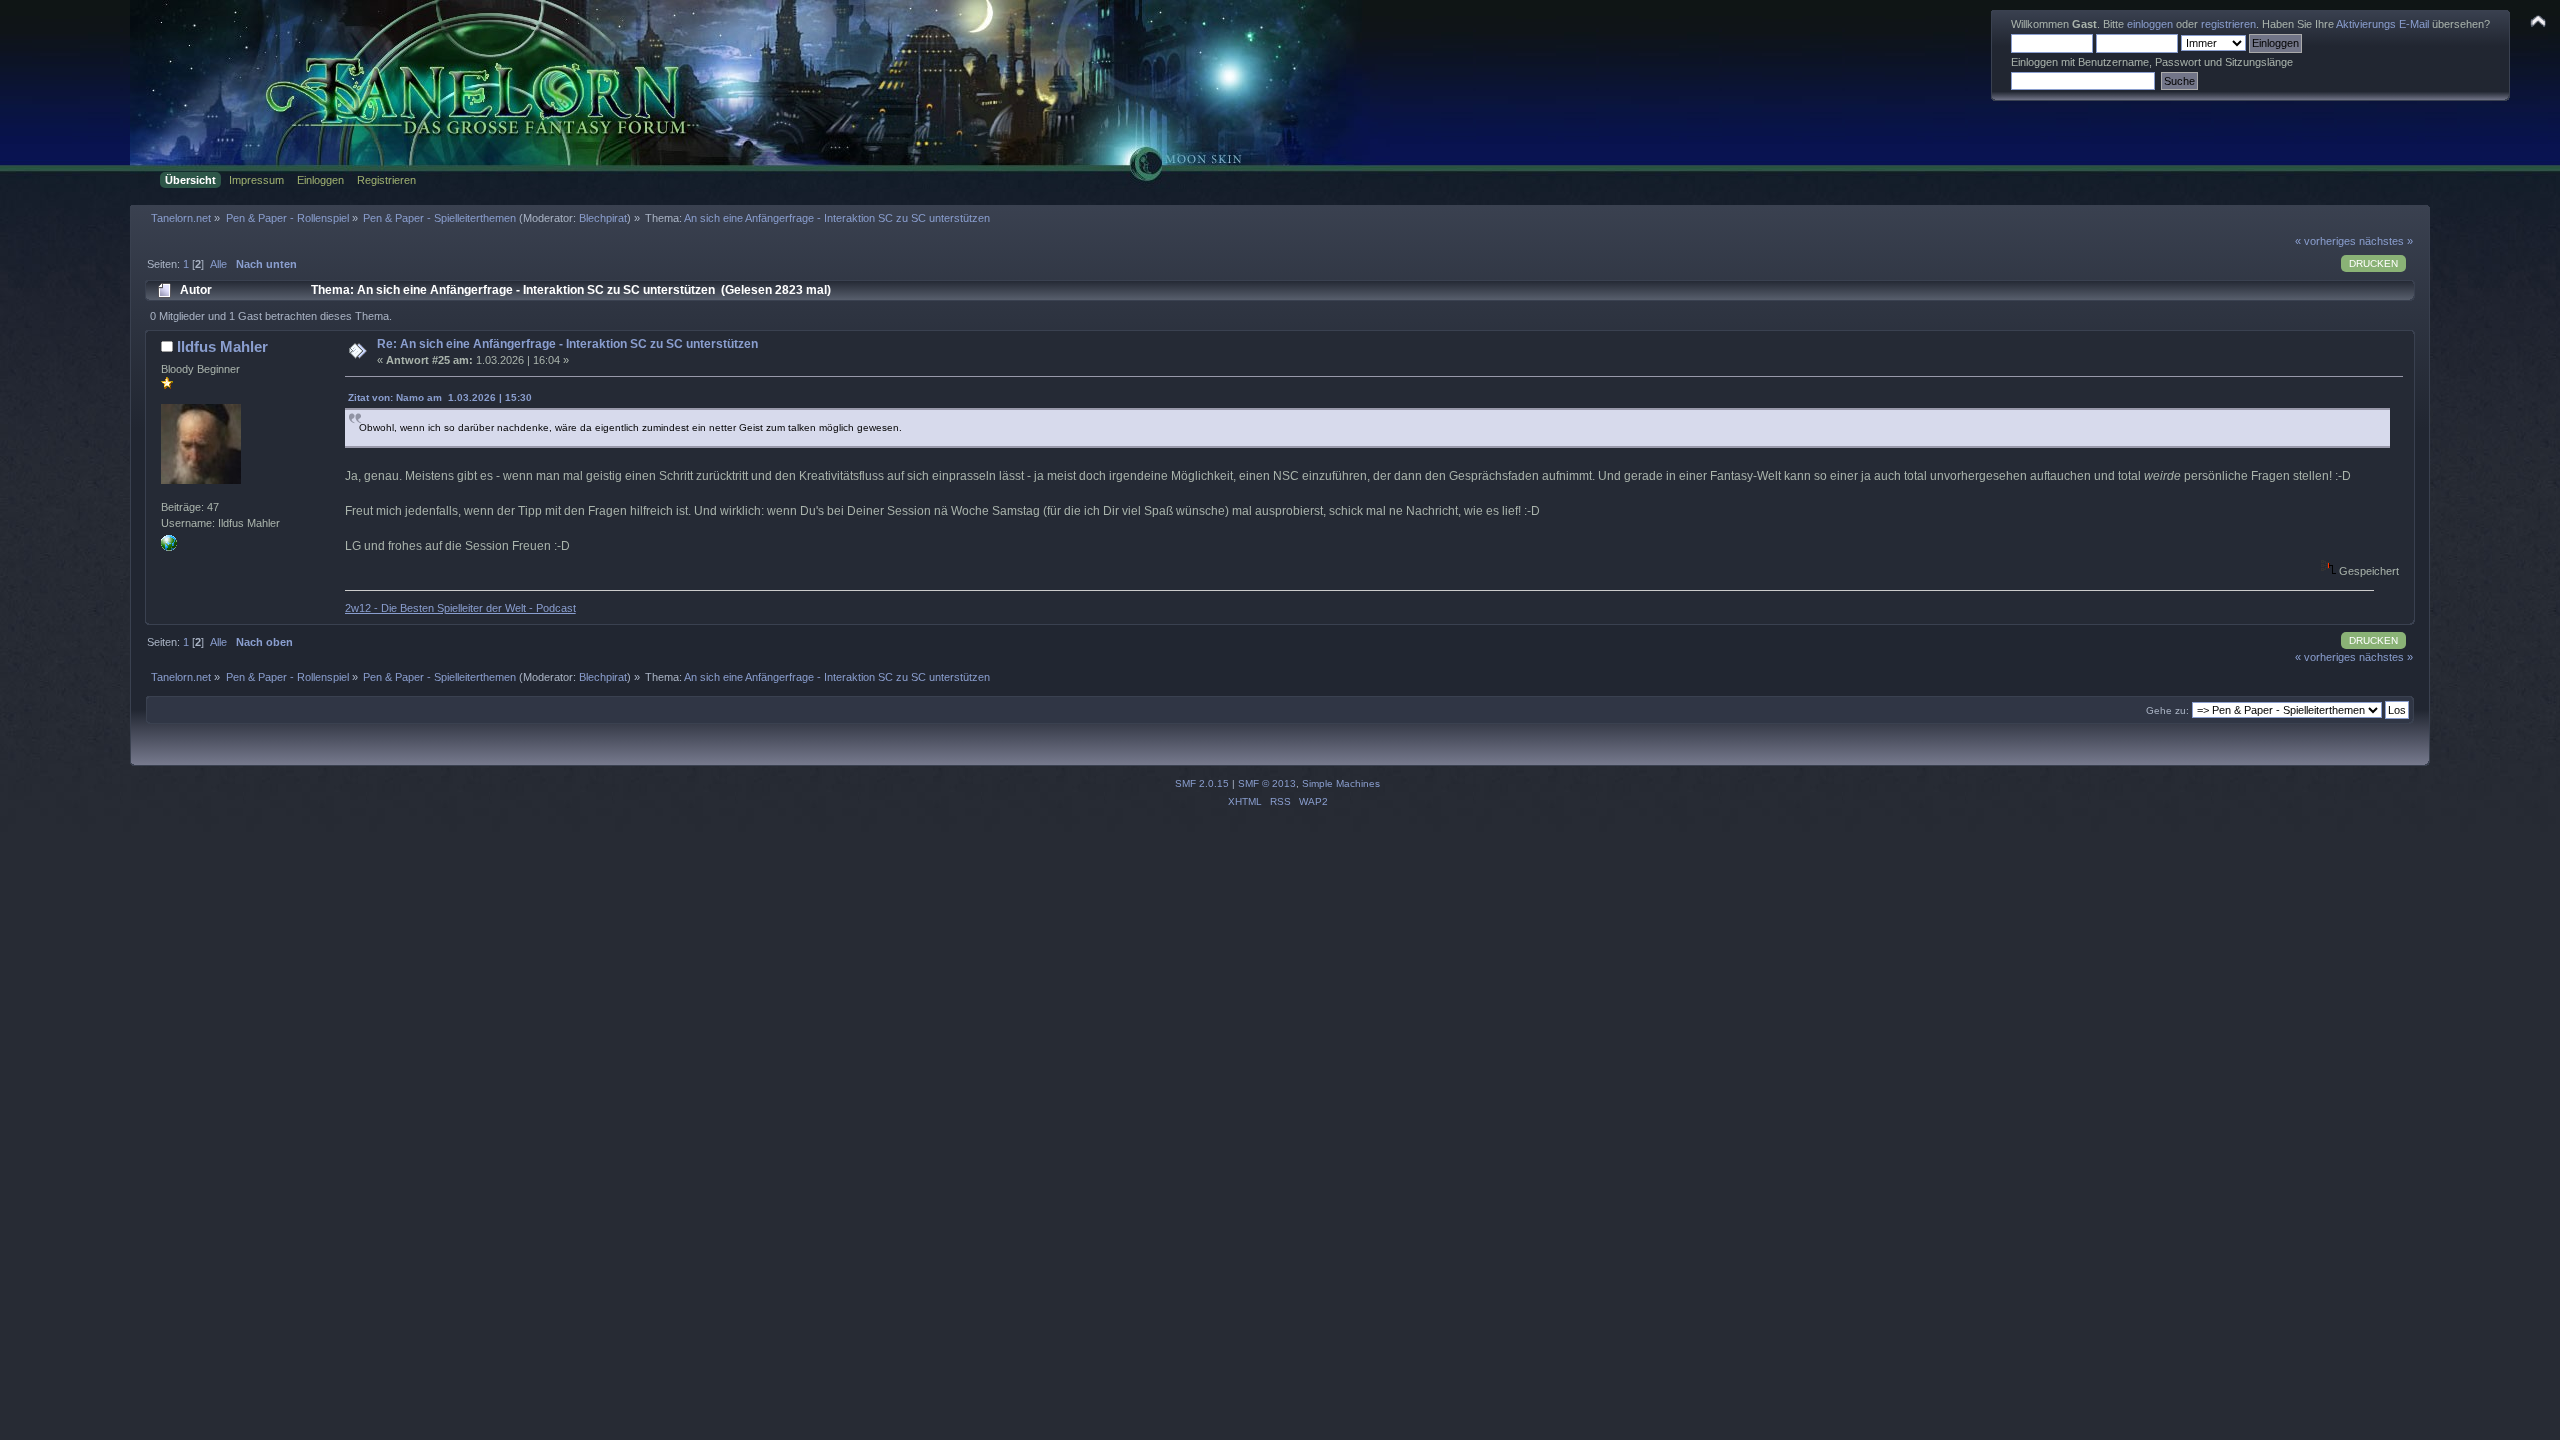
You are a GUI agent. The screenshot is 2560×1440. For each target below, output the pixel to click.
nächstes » (2386, 241)
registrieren (2228, 24)
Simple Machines (1341, 783)
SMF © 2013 (1267, 783)
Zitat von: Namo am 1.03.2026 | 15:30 (440, 397)
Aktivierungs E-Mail (2382, 24)
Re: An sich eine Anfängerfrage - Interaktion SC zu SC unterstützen (567, 344)
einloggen (2150, 24)
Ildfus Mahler (222, 346)
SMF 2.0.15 (1202, 783)
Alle (218, 264)
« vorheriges (2325, 241)
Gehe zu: (2167, 710)
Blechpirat (603, 218)
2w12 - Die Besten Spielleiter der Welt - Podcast (460, 608)
